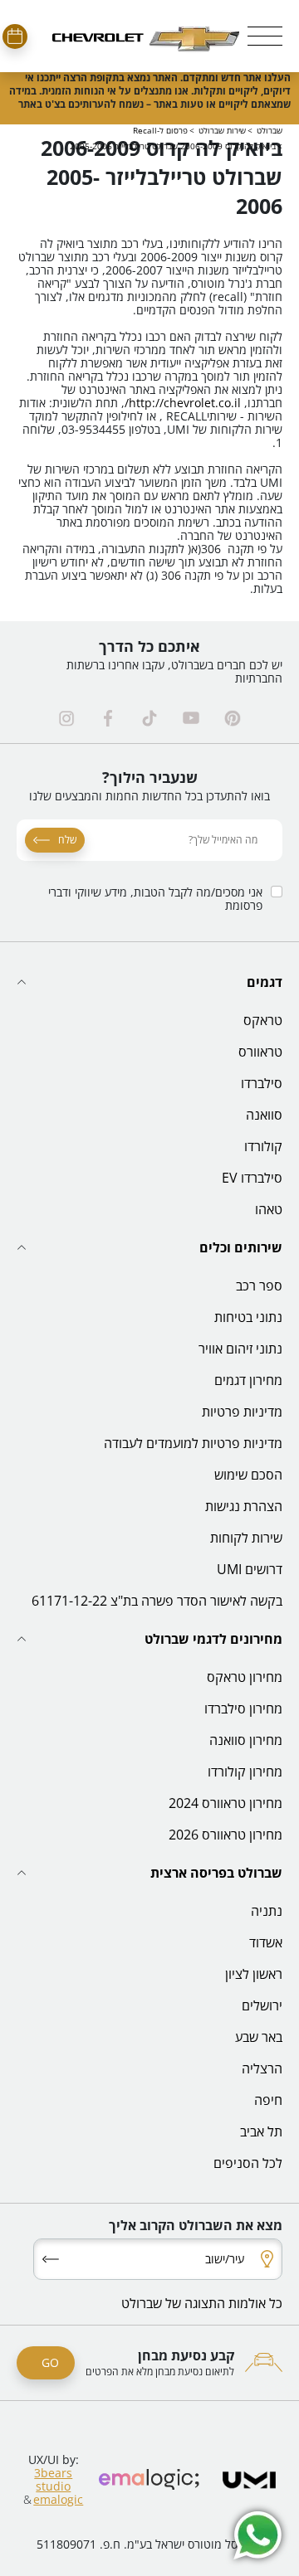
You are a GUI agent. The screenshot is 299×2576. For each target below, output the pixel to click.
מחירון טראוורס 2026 (225, 1835)
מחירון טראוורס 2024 (225, 1803)
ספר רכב (259, 1286)
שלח (67, 840)
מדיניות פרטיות (242, 1412)
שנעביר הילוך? (150, 777)
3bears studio (53, 2479)
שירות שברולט (222, 130)
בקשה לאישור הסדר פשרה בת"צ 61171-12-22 (157, 1601)
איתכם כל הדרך (149, 646)
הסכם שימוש (248, 1475)
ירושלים (262, 2005)
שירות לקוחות (246, 1538)
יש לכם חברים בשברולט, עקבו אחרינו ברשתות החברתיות (174, 672)
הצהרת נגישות (244, 1506)
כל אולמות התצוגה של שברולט (202, 2303)
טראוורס (260, 1052)
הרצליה (262, 2068)
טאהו (269, 1209)
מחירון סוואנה (246, 1740)
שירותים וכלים (241, 1247)
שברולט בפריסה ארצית (216, 1873)
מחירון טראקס (245, 1677)
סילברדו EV (252, 1178)
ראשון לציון (254, 1974)
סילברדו (262, 1083)
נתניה (267, 1911)
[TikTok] (149, 718)
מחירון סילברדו (243, 1708)
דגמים (265, 982)
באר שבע (259, 2037)
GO (50, 2362)
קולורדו (263, 1146)
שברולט (270, 130)
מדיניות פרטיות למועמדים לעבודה (193, 1443)
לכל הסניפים (248, 2163)
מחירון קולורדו (245, 1772)
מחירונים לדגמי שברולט (213, 1639)
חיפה (268, 2100)
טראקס (263, 1020)
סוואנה (264, 1115)
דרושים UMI (250, 1569)
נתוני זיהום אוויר (240, 1349)
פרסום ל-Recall (160, 130)
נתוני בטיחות (248, 1317)
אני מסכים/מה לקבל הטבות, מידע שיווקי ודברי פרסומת (155, 899)
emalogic (58, 2500)
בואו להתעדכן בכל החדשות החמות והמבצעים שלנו (149, 796)
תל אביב (261, 2131)
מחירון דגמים (248, 1380)
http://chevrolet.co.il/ (183, 403)
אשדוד (266, 1942)
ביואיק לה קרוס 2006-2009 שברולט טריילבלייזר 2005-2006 (173, 146)
